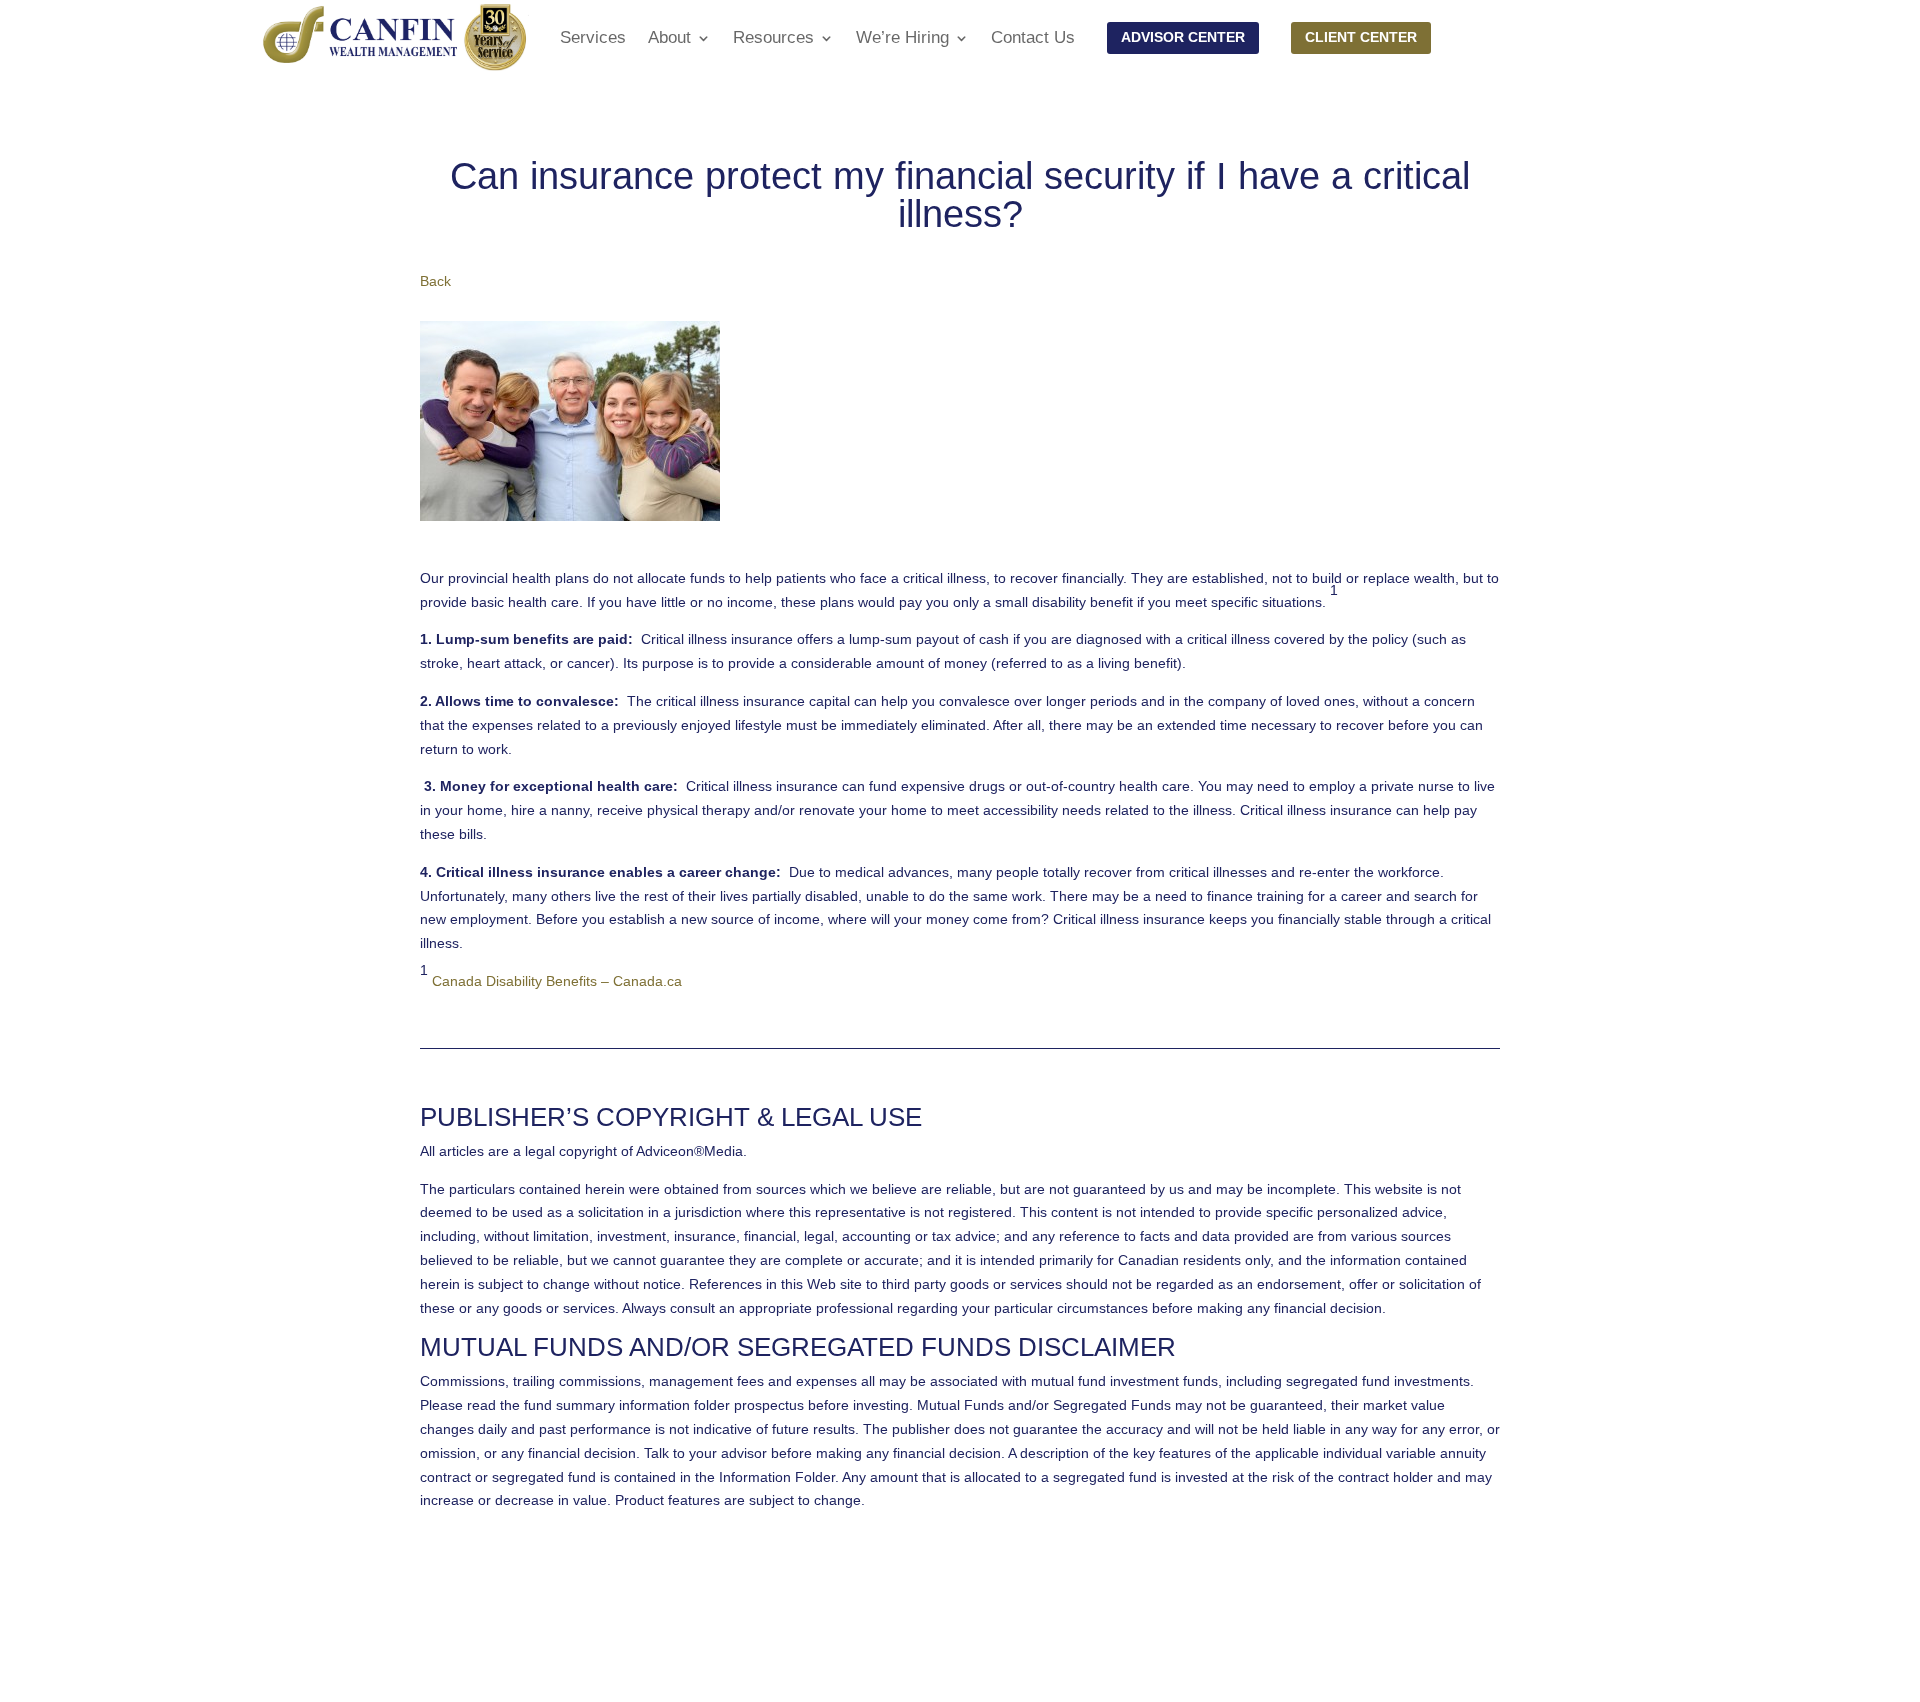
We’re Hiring (902, 37)
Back (435, 281)
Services (593, 37)
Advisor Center (1183, 37)
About (669, 37)
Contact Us (1033, 37)
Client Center (1361, 37)
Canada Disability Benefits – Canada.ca (557, 981)
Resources (773, 37)
